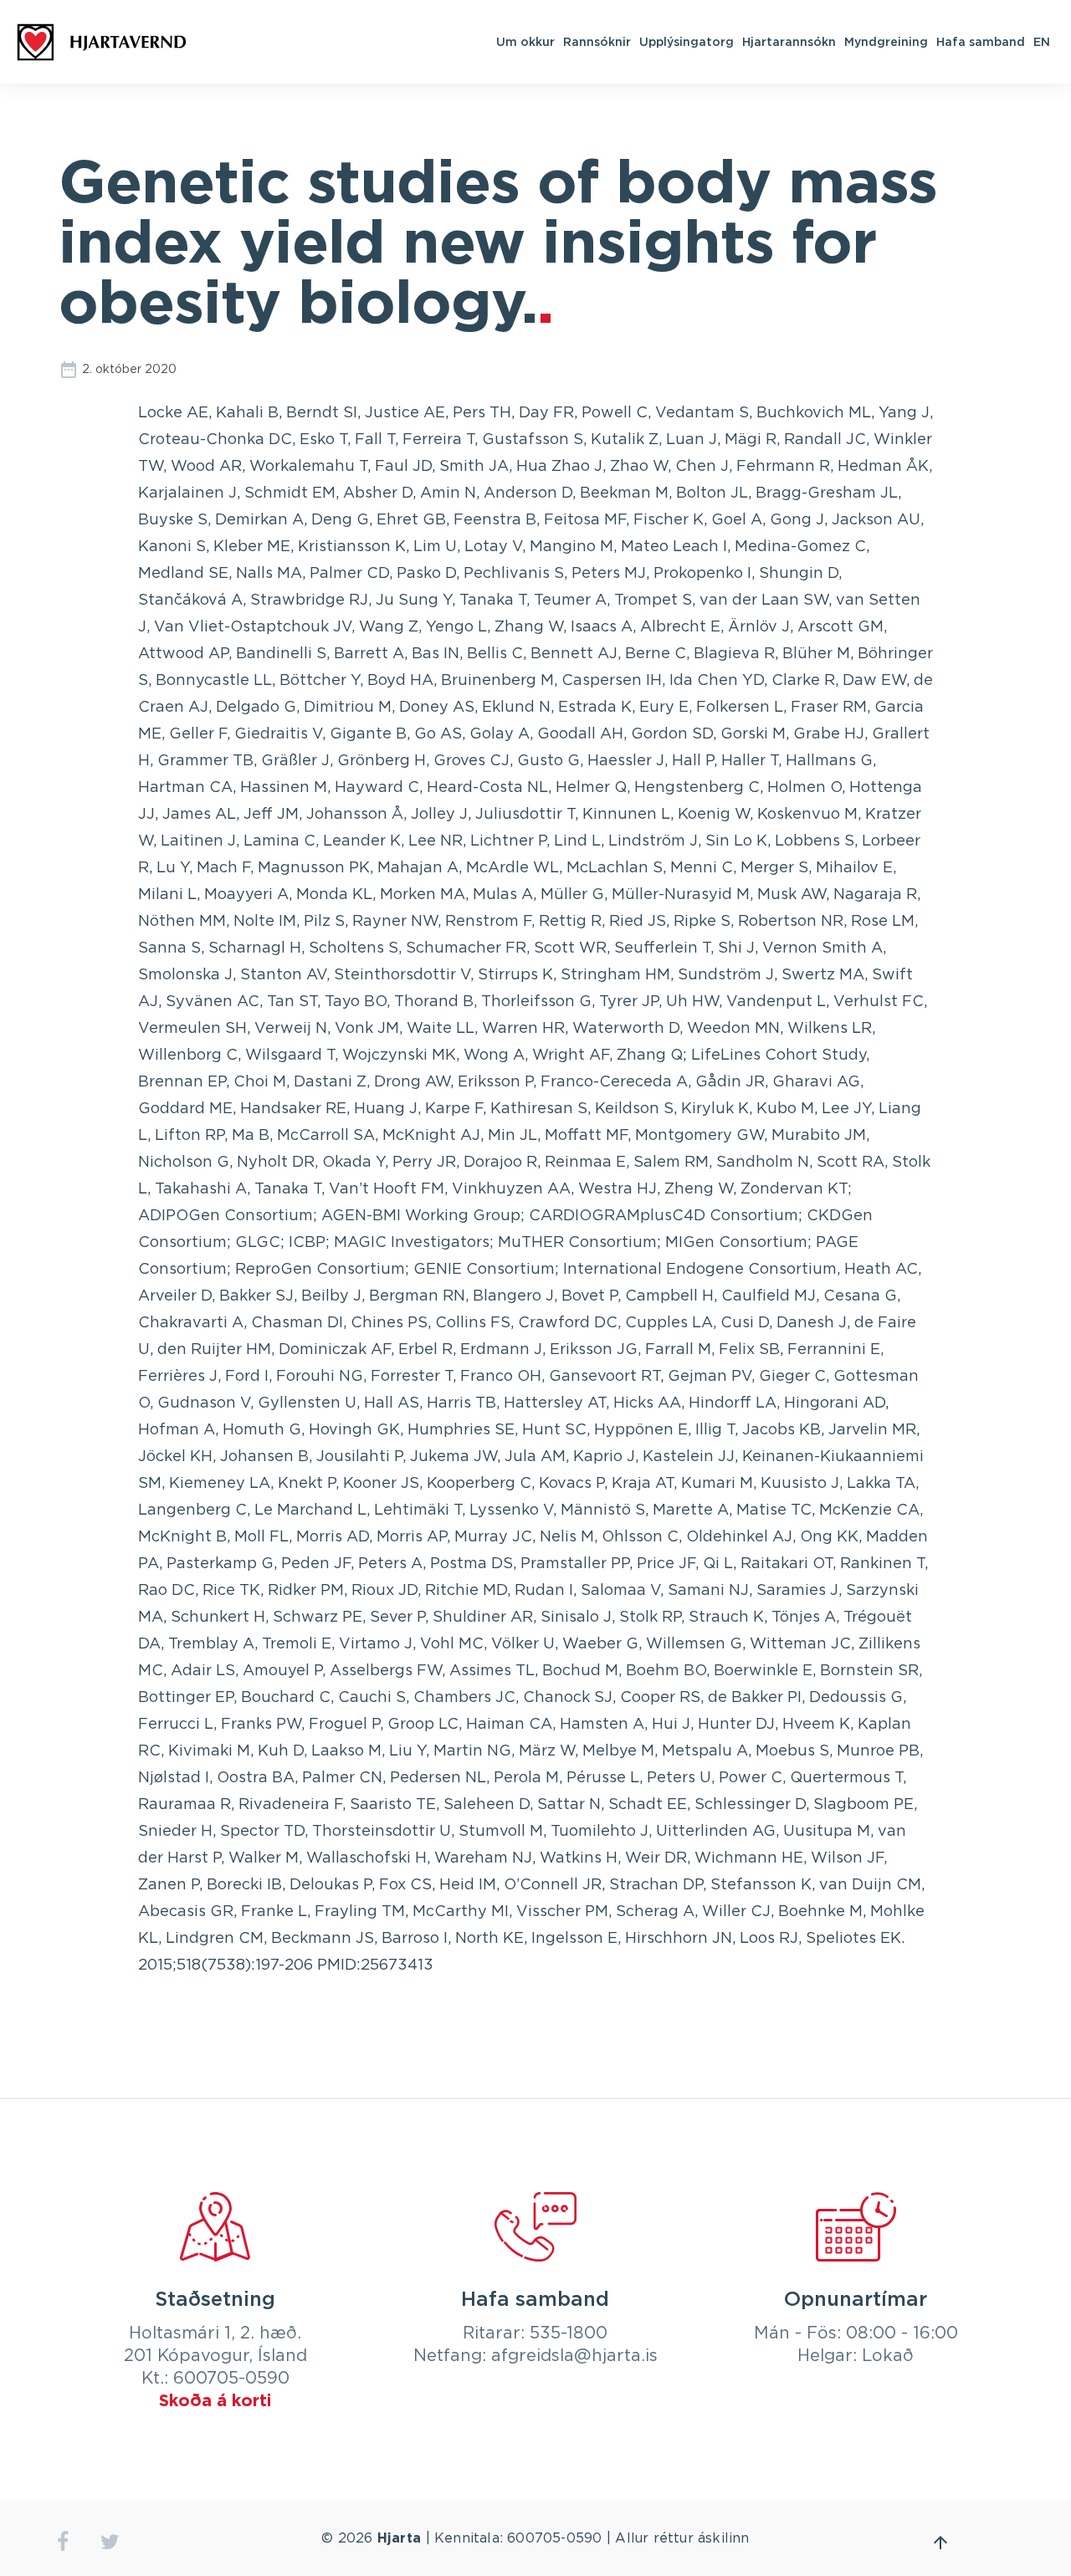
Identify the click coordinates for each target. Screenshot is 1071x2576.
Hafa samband (981, 41)
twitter (110, 2542)
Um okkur (525, 41)
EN (1042, 41)
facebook (62, 2542)
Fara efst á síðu (940, 2543)
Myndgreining (886, 41)
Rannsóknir (597, 41)
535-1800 (569, 2333)
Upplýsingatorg (687, 41)
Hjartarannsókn (789, 41)
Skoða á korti (215, 2401)
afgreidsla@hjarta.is (574, 2356)
